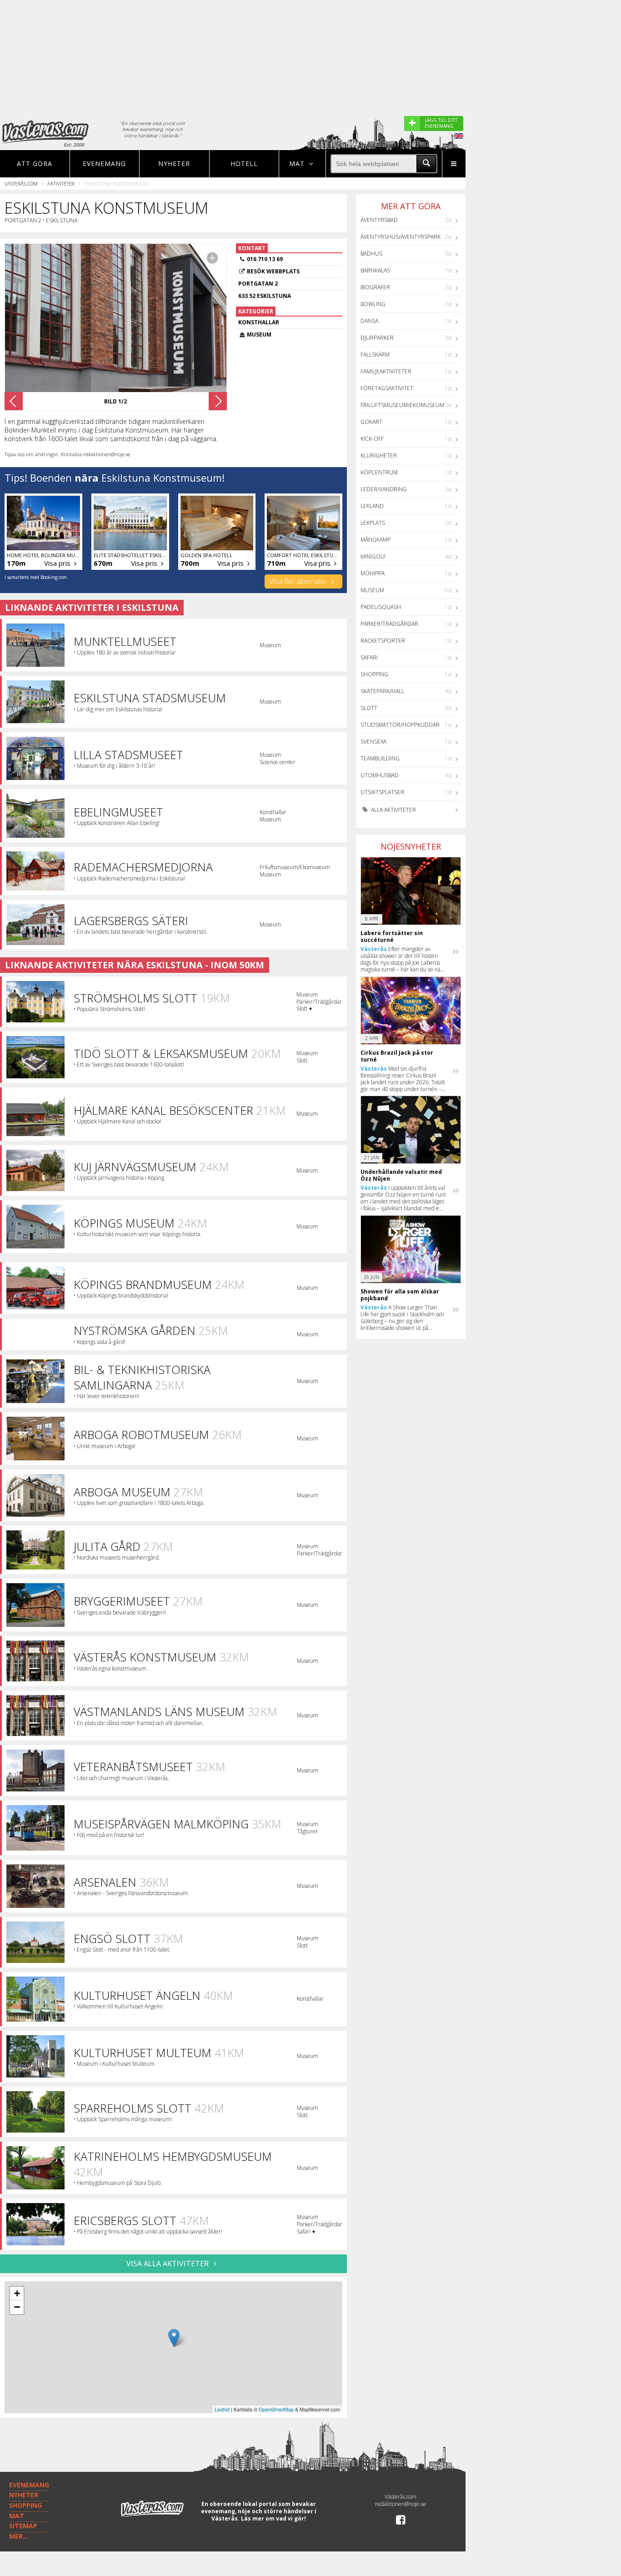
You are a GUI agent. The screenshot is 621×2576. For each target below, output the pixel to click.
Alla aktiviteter (393, 810)
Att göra (35, 164)
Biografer (375, 287)
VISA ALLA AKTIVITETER (168, 2264)
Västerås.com (21, 184)
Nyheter (174, 164)
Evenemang (104, 164)
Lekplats (373, 523)
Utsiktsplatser (382, 792)
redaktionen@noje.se (401, 2504)
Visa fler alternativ (298, 581)
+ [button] (17, 2293)
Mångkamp (376, 540)
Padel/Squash (381, 607)
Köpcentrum (379, 472)
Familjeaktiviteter (386, 371)
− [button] (17, 2307)
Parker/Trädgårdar (389, 624)
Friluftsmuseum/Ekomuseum (402, 405)
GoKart (371, 422)
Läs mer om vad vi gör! (273, 2518)
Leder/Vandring (384, 489)
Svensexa (373, 742)
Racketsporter (383, 641)
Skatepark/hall (382, 691)
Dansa (369, 321)
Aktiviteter (61, 184)
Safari (369, 657)
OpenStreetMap (276, 2409)
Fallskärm (375, 355)
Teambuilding (380, 758)
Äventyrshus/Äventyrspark (401, 237)
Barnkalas (375, 270)
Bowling (373, 304)
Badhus (371, 254)
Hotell (244, 164)
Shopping (374, 674)
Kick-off (372, 439)
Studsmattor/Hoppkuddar (400, 725)
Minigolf (373, 556)
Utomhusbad (380, 775)
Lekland (372, 506)
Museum (372, 590)
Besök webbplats (273, 271)
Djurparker (377, 338)
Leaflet (222, 2409)
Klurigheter (379, 455)
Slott (369, 708)
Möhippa (373, 573)
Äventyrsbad (379, 220)
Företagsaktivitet (387, 388)
